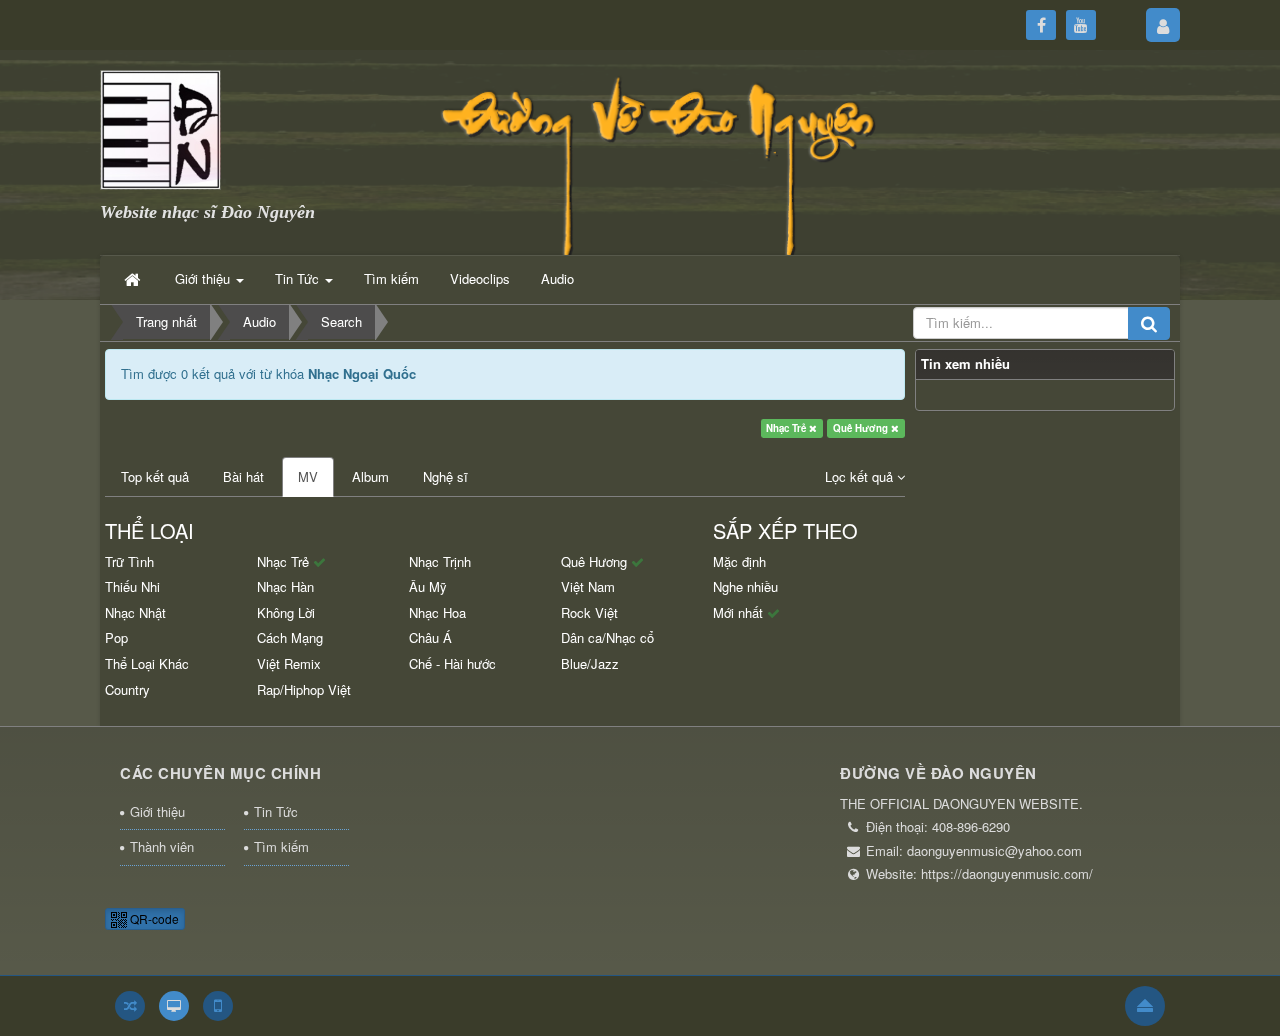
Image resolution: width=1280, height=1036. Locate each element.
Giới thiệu (157, 811)
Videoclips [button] (480, 278)
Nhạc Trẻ (787, 428)
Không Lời (286, 612)
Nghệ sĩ (445, 476)
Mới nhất (740, 612)
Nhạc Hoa (437, 612)
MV (308, 476)
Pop (116, 637)
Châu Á (430, 637)
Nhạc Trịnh (440, 561)
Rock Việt (589, 612)
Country (127, 689)
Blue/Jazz (590, 663)
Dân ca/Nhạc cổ (607, 637)
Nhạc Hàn (285, 586)
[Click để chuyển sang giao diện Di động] (218, 1006)
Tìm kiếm (281, 846)
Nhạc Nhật (135, 612)
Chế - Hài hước (452, 663)
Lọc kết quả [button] (861, 476)
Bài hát (243, 476)
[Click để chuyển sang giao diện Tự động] (130, 1006)
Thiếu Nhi (132, 586)
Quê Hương (862, 428)
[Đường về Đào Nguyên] (160, 127)
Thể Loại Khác (147, 663)
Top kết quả (155, 476)
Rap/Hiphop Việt (304, 689)
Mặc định (739, 561)
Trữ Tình (129, 561)
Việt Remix (289, 663)
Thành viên (162, 846)
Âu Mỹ (428, 586)
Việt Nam (588, 586)
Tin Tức (276, 811)
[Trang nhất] (134, 279)
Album (370, 476)
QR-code (153, 918)
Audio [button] (557, 278)
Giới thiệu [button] (204, 278)
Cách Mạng (290, 637)
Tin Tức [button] (299, 278)
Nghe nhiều (745, 586)
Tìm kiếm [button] (391, 278)
